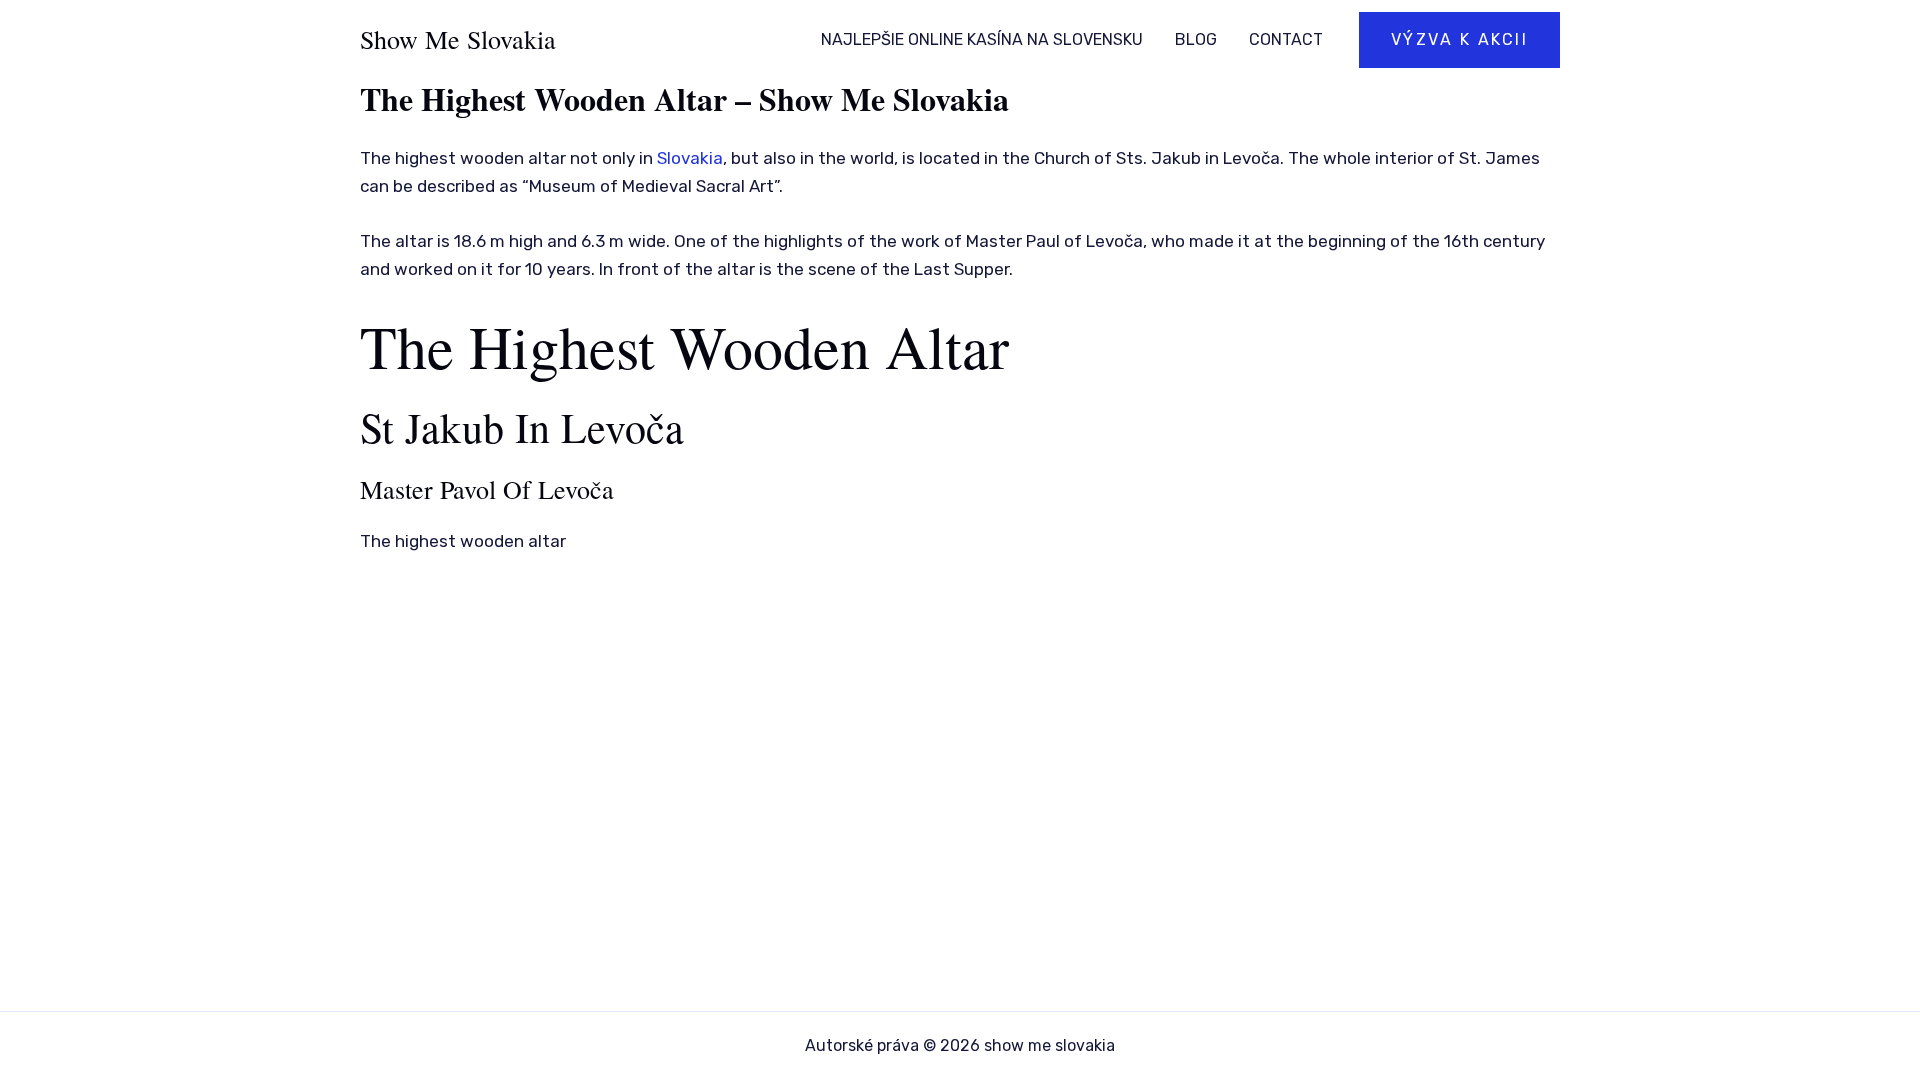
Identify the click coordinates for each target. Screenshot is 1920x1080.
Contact (1286, 39)
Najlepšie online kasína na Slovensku (982, 39)
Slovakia (690, 158)
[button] (1460, 40)
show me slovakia (458, 39)
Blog (1196, 39)
